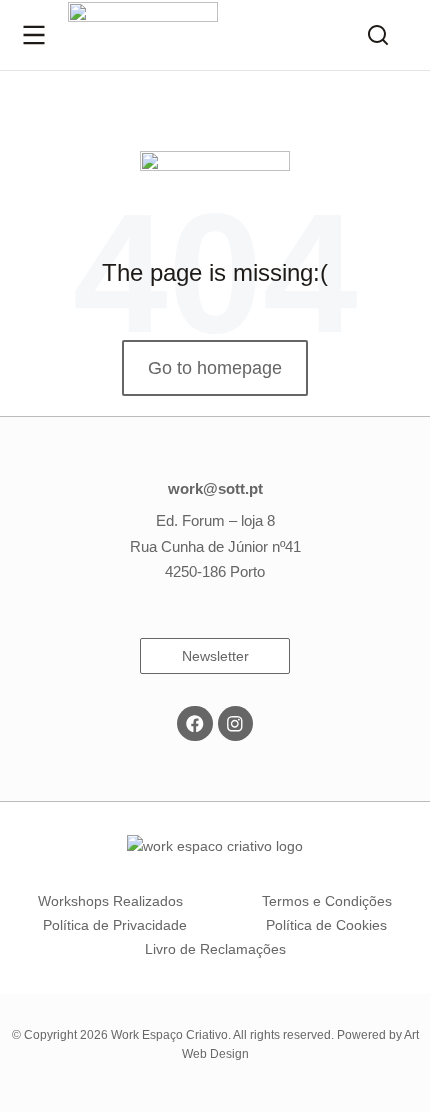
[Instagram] (235, 723)
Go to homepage (215, 368)
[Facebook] (194, 723)
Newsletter (215, 656)
